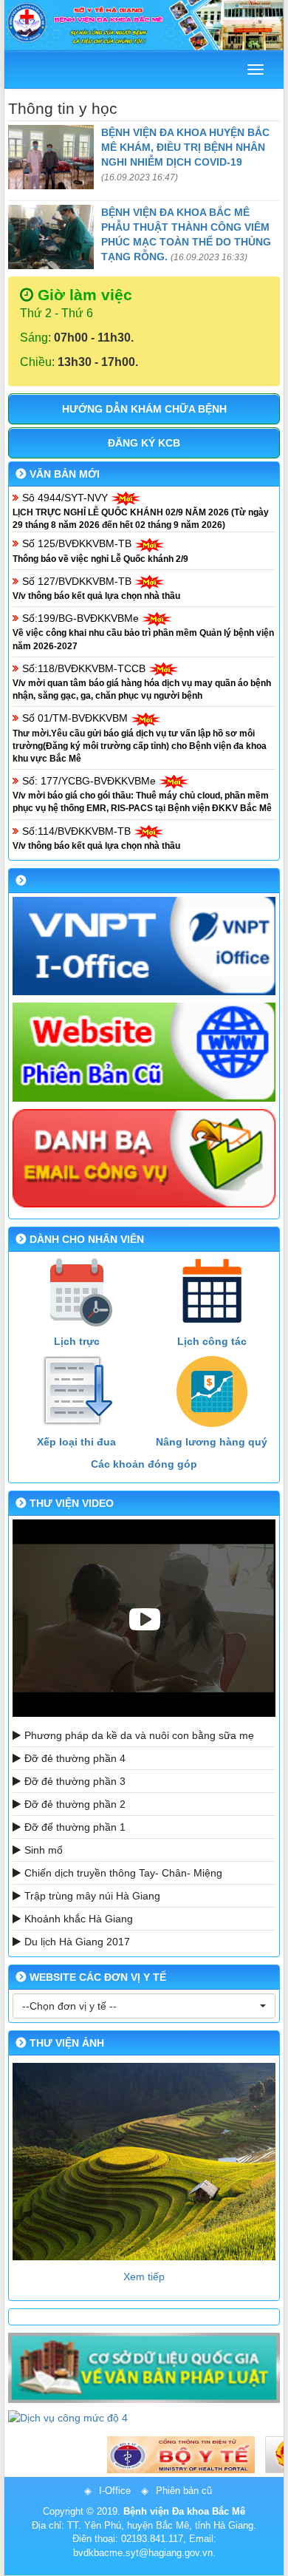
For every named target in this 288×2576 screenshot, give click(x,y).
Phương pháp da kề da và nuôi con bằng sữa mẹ (139, 1735)
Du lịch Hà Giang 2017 (77, 1942)
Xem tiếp (144, 2277)
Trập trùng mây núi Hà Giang (92, 1896)
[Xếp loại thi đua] (76, 1392)
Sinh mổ (44, 1850)
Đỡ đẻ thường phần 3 (75, 1781)
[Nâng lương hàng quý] (212, 1392)
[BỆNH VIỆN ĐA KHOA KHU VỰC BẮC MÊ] (144, 25)
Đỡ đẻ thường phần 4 (75, 1758)
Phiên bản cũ (184, 2491)
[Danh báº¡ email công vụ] (144, 1159)
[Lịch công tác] (212, 1291)
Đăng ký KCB (144, 443)
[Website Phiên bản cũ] (144, 1052)
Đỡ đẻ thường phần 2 (75, 1804)
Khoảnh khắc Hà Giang (79, 1919)
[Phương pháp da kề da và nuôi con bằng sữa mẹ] (144, 1618)
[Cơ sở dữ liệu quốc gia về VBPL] (144, 2367)
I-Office (115, 2491)
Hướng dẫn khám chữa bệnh (144, 409)
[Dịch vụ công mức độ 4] (144, 2418)
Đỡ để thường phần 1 (75, 1827)
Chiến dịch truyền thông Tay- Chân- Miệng (123, 1873)
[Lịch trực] (76, 1291)
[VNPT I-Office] (144, 946)
